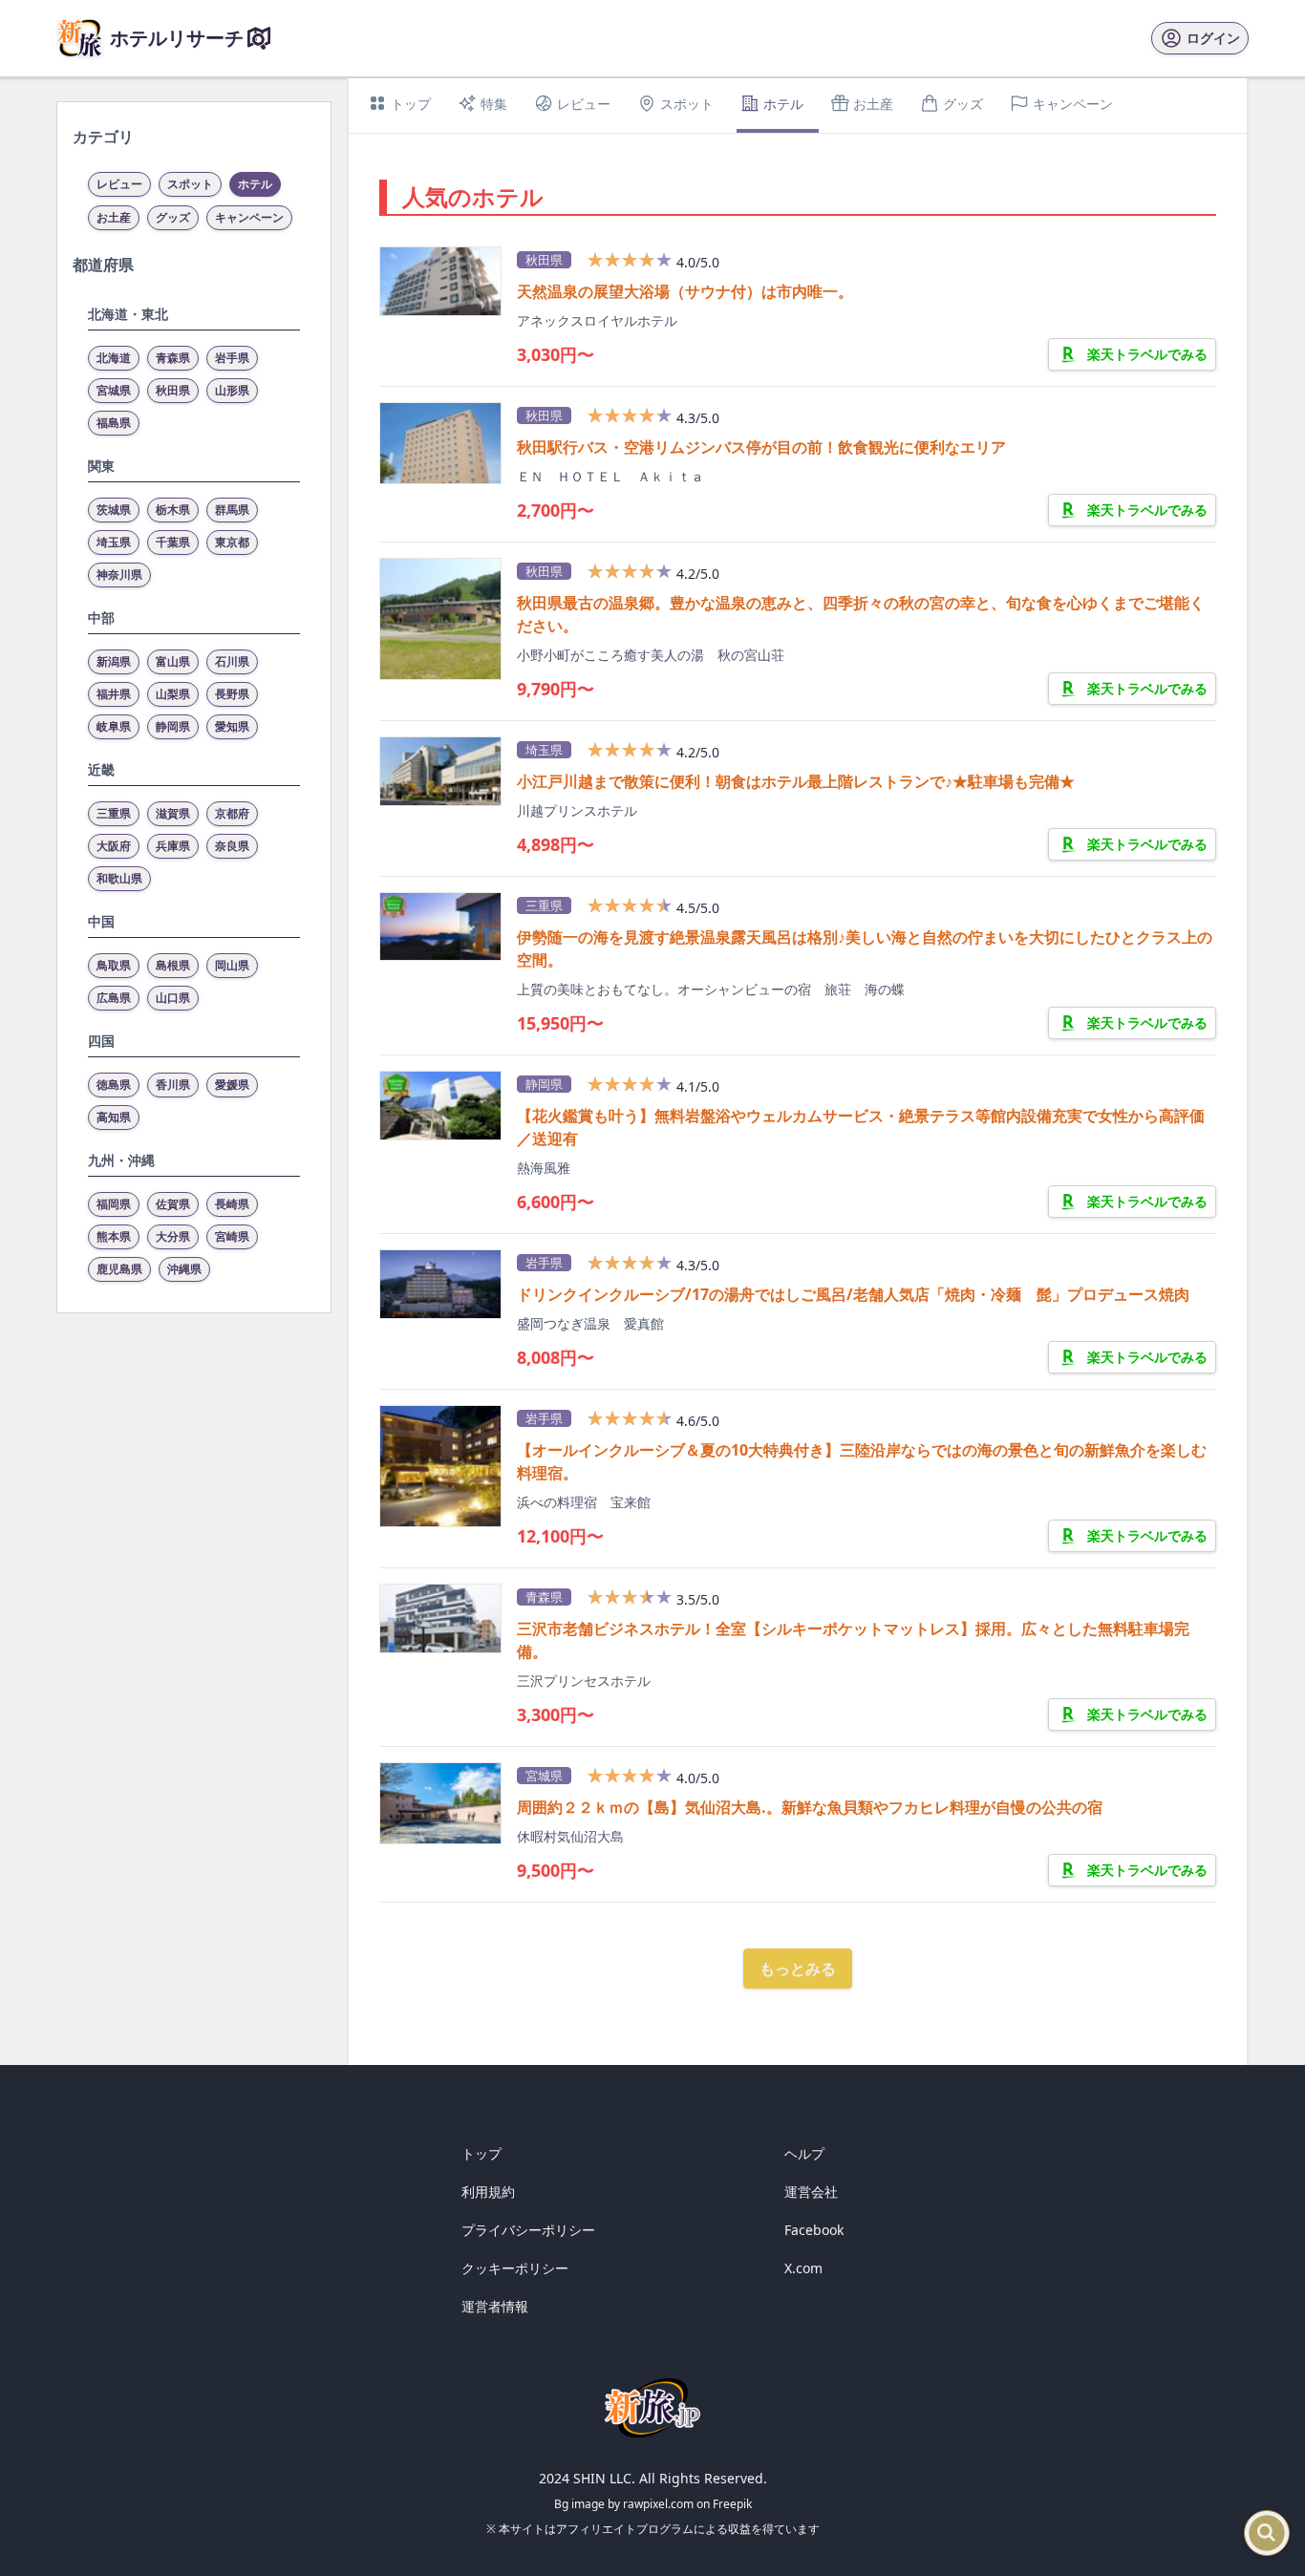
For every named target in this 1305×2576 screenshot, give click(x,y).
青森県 (173, 358)
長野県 (232, 694)
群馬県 (232, 510)
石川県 (232, 661)
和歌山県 (119, 878)
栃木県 (173, 510)
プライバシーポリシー (528, 2230)
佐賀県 (173, 1204)
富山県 (173, 661)
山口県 (173, 998)
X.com (803, 2268)
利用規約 (488, 2192)
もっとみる (798, 1969)
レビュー (119, 184)
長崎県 (232, 1204)
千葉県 (173, 542)
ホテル (255, 184)
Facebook (814, 2230)
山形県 (232, 390)
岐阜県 (114, 726)
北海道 (114, 358)
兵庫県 (173, 846)
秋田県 (173, 390)
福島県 (114, 423)
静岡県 (173, 726)
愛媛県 (232, 1085)
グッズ (173, 217)
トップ (481, 2153)
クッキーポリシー (515, 2268)
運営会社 (811, 2192)
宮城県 (114, 390)
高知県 (114, 1117)
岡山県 (232, 965)
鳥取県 (114, 965)
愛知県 (232, 726)
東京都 (232, 542)
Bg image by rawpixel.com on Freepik (653, 2504)
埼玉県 (114, 542)
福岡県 (114, 1204)
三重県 (114, 813)
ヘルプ (804, 2153)
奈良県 (232, 846)
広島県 (114, 998)
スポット (190, 184)
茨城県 (114, 510)
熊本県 (114, 1236)
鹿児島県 (119, 1269)
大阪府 (114, 846)
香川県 (173, 1085)
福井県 (114, 694)
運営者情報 (495, 2306)
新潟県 (114, 661)
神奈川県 (119, 575)
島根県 (173, 965)
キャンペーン (249, 217)
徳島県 (114, 1085)
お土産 (114, 217)
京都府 (232, 813)
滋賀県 (173, 813)
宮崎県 (232, 1236)
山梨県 (173, 694)
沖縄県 (184, 1269)
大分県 (173, 1236)
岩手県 (232, 358)
